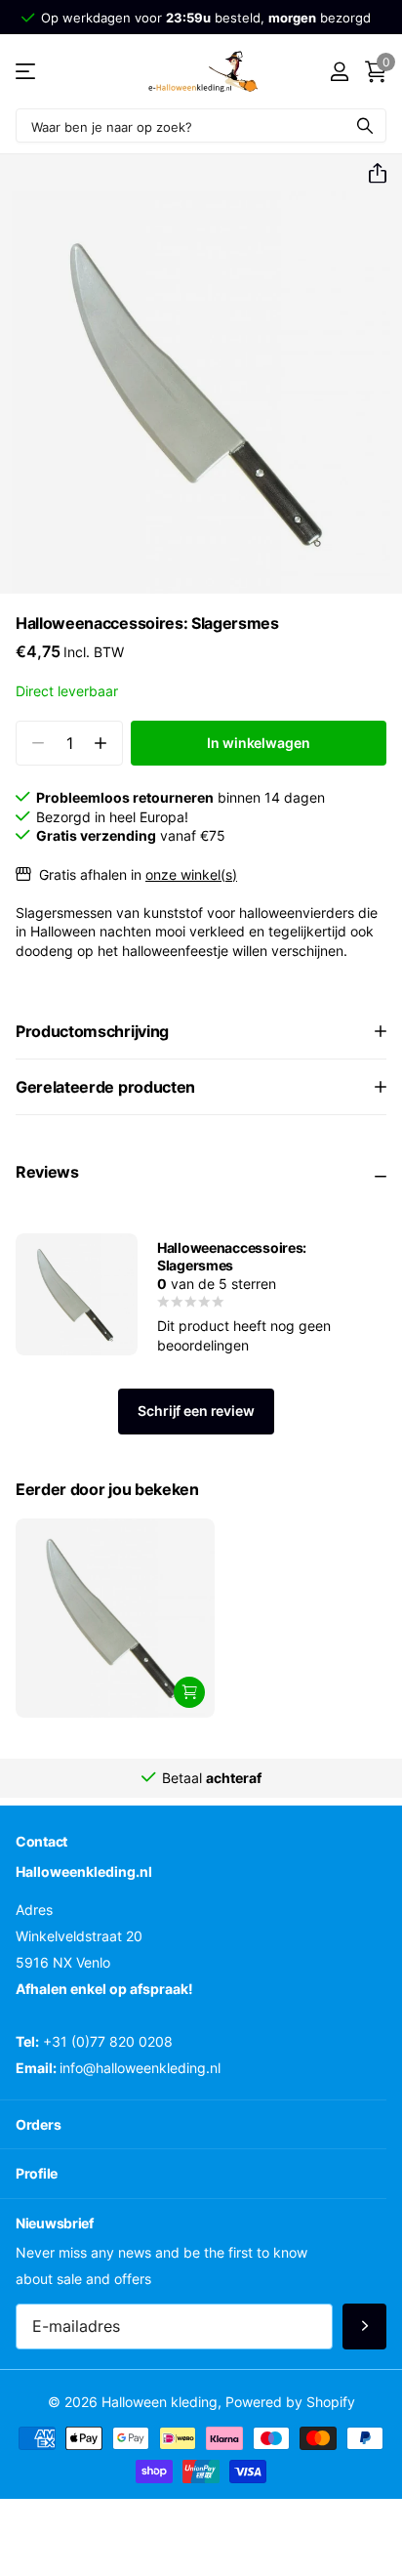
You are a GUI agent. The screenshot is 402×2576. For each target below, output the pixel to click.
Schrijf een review (196, 1411)
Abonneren (364, 2327)
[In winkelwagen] (189, 1692)
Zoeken (365, 125)
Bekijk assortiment (27, 72)
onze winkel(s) (191, 874)
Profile (37, 2173)
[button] (370, 174)
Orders (38, 2123)
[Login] (339, 71)
